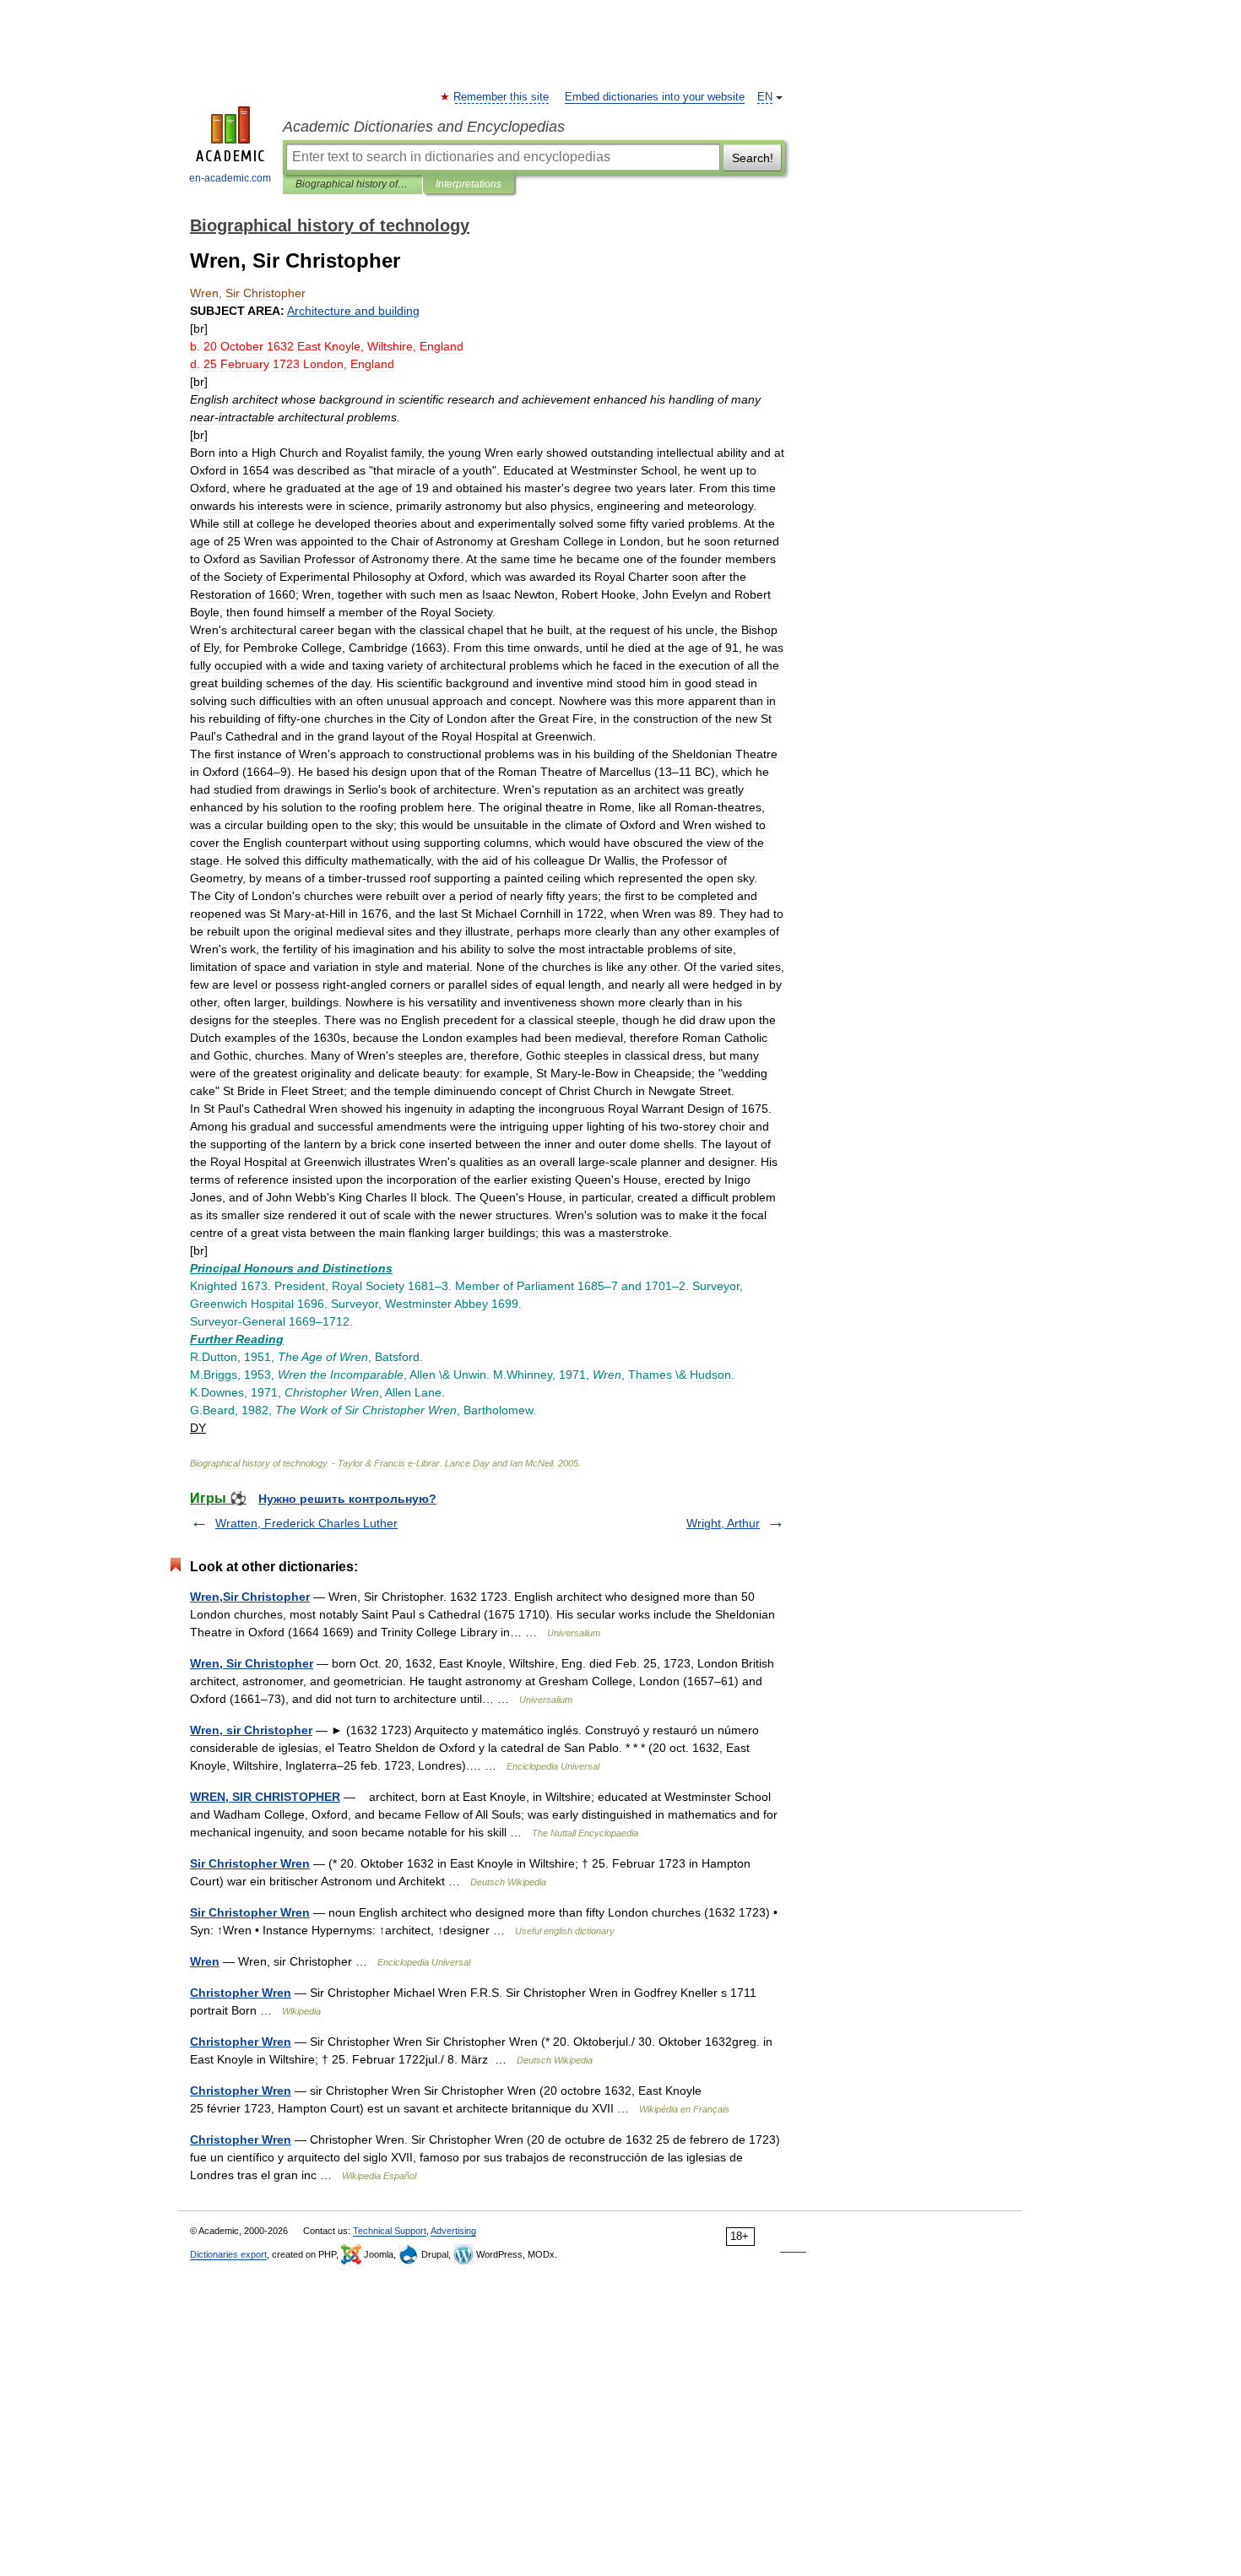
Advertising (453, 2231)
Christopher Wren (241, 1993)
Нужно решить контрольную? (347, 1499)
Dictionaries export (228, 2254)
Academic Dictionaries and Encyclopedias (424, 127)
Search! (753, 158)
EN (765, 97)
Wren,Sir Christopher (250, 1597)
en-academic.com (230, 178)
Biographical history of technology (352, 184)
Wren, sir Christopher (251, 1730)
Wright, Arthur (723, 1523)
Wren (205, 1961)
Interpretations (469, 184)
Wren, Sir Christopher (252, 1663)
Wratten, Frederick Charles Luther (306, 1523)
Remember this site (502, 97)
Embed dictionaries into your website (655, 97)
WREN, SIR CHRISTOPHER (265, 1797)
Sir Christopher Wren (250, 1863)
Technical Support (390, 2231)
